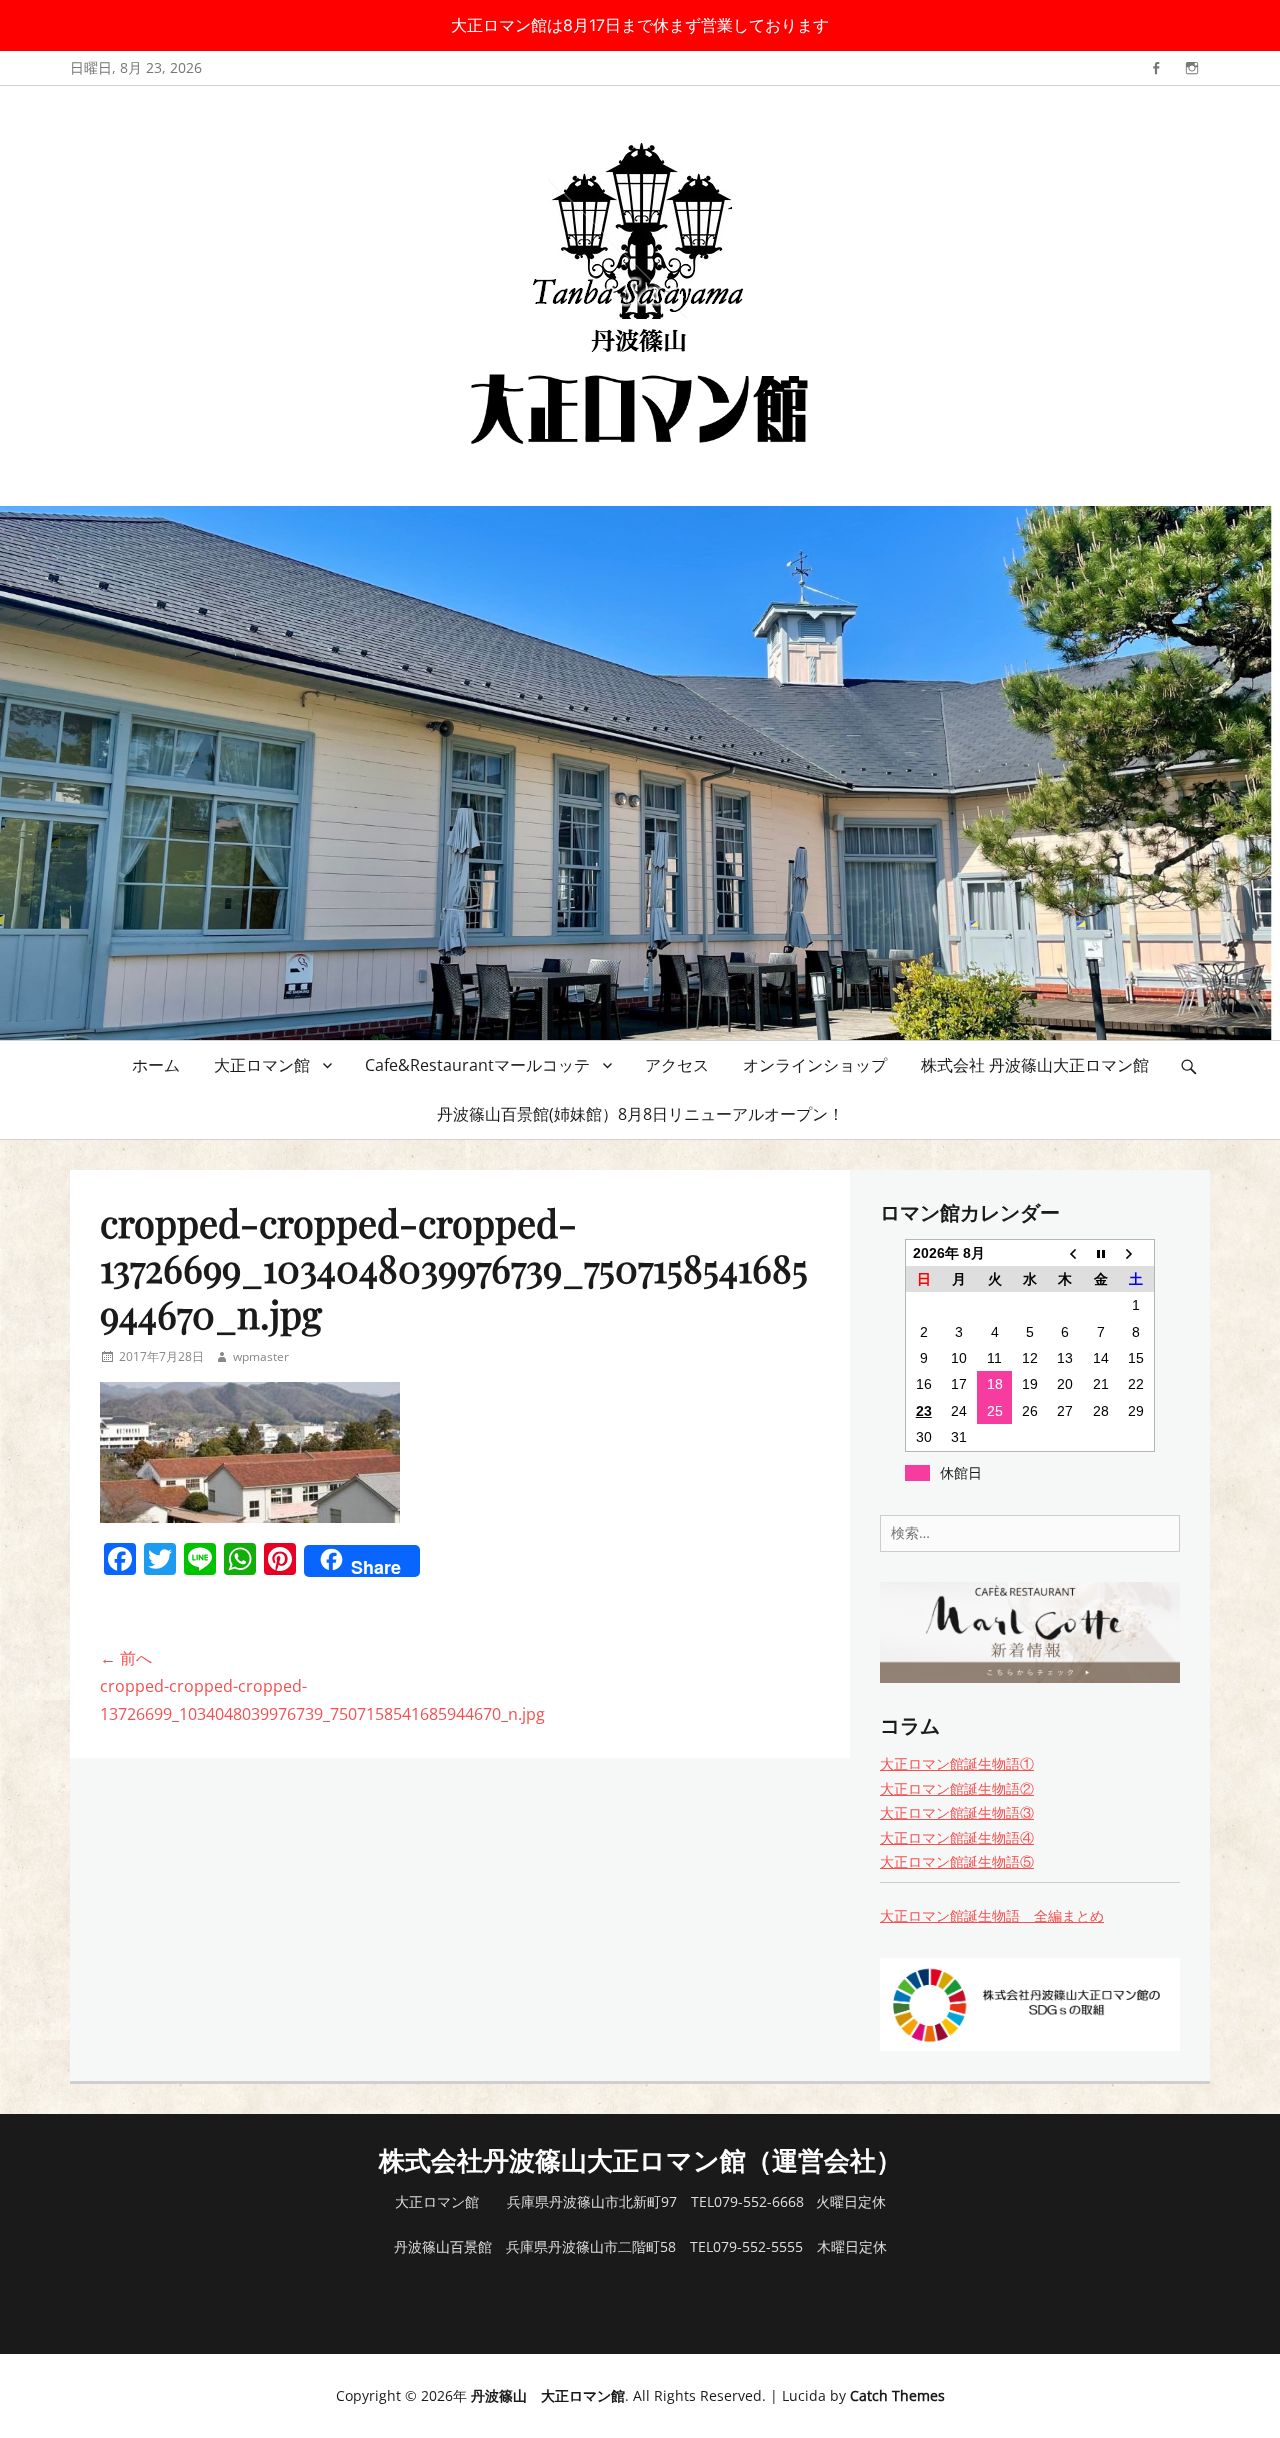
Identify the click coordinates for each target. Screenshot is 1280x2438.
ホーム (156, 1065)
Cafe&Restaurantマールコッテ (477, 1065)
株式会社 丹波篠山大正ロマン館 (1035, 1065)
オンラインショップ (815, 1065)
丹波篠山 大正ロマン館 (548, 2395)
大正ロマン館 (262, 1065)
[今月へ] (1100, 1253)
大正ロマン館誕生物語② (957, 1788)
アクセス (677, 1065)
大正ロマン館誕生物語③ (957, 1812)
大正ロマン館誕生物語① (957, 1763)
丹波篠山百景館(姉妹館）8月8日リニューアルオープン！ (640, 1114)
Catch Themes (897, 2395)
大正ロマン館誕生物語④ (957, 1837)
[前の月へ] (1065, 1253)
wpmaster (261, 1356)
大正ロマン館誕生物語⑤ (957, 1861)
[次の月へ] (1136, 1253)
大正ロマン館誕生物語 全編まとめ (992, 1915)
